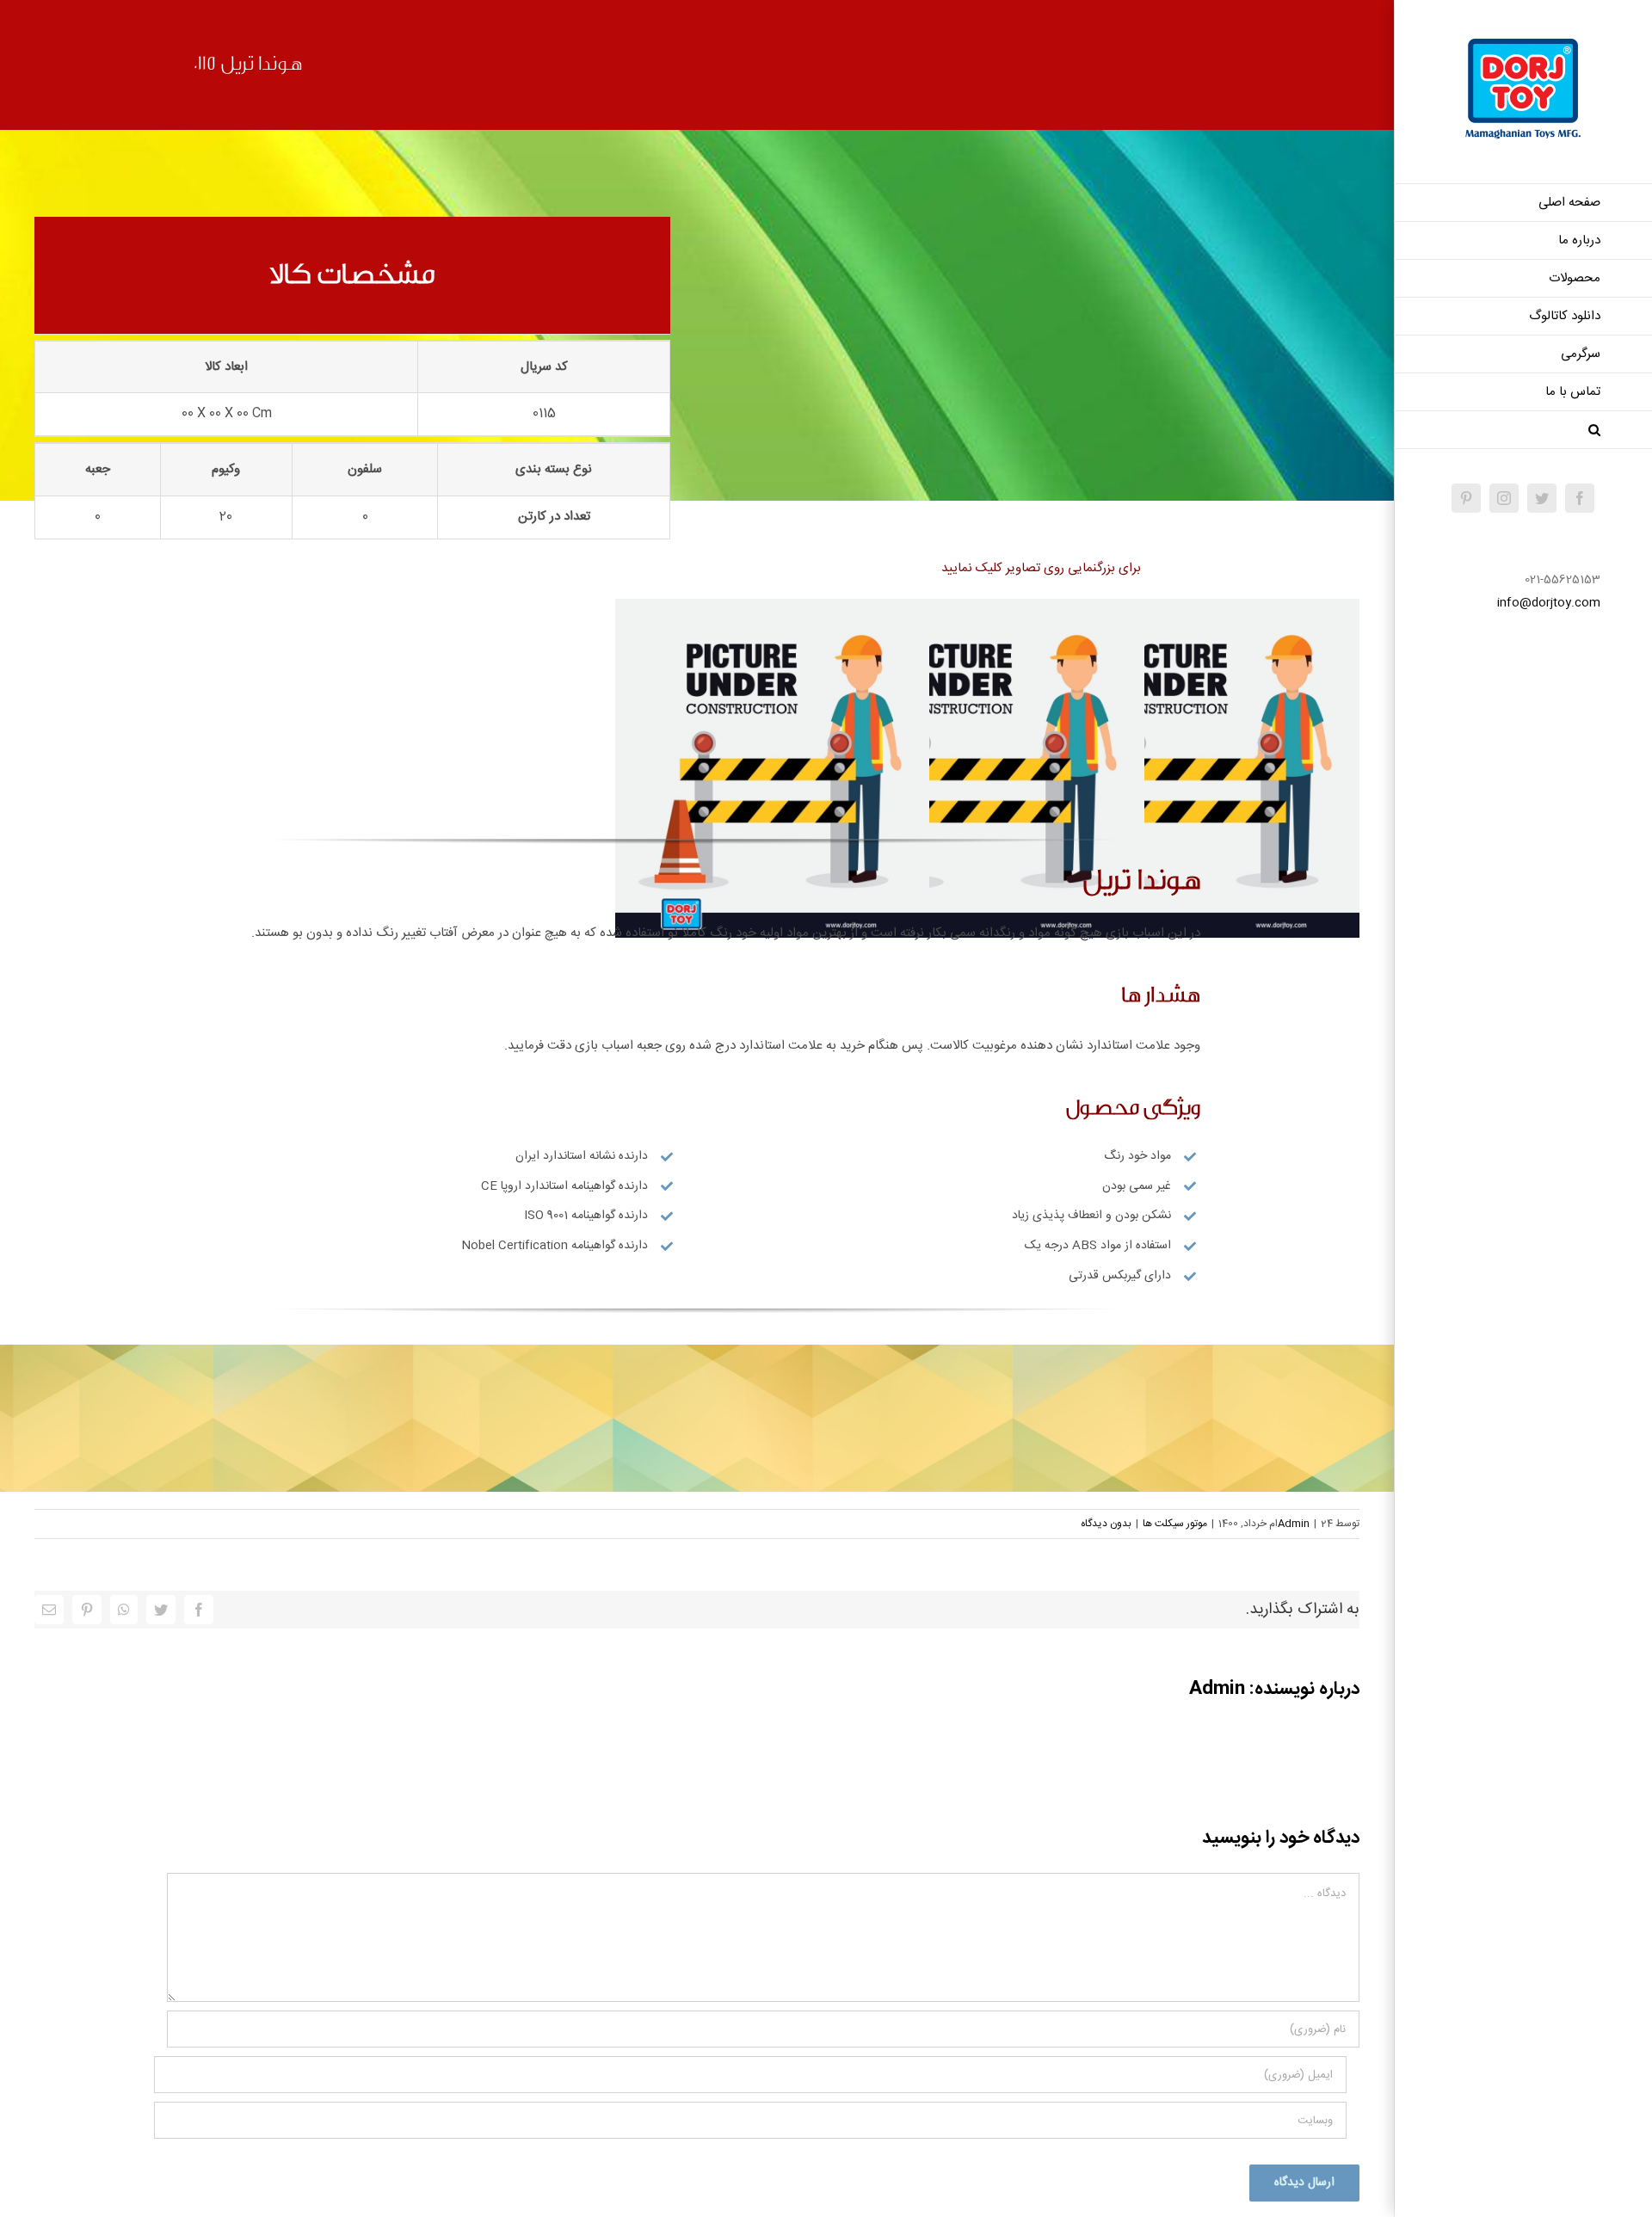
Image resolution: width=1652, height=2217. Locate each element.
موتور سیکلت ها (1175, 1524)
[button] (1523, 430)
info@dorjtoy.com (1549, 603)
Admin (1294, 1524)
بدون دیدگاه (1106, 1524)
